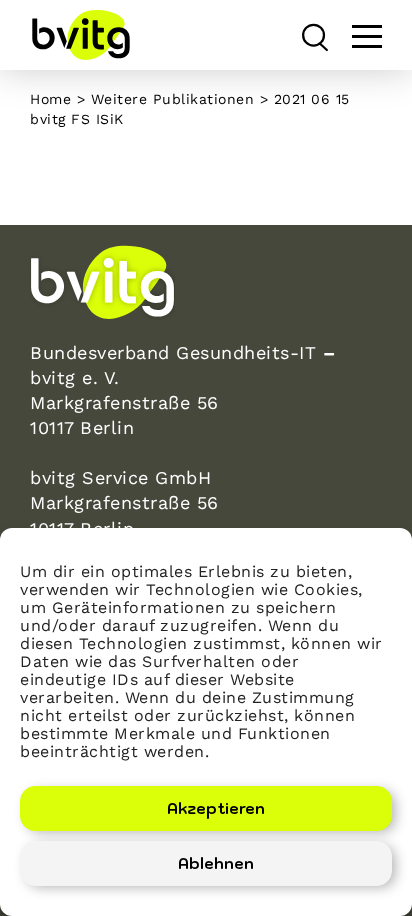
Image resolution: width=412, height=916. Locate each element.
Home (50, 99)
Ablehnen (216, 863)
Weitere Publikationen (173, 99)
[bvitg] (80, 35)
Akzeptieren (216, 808)
